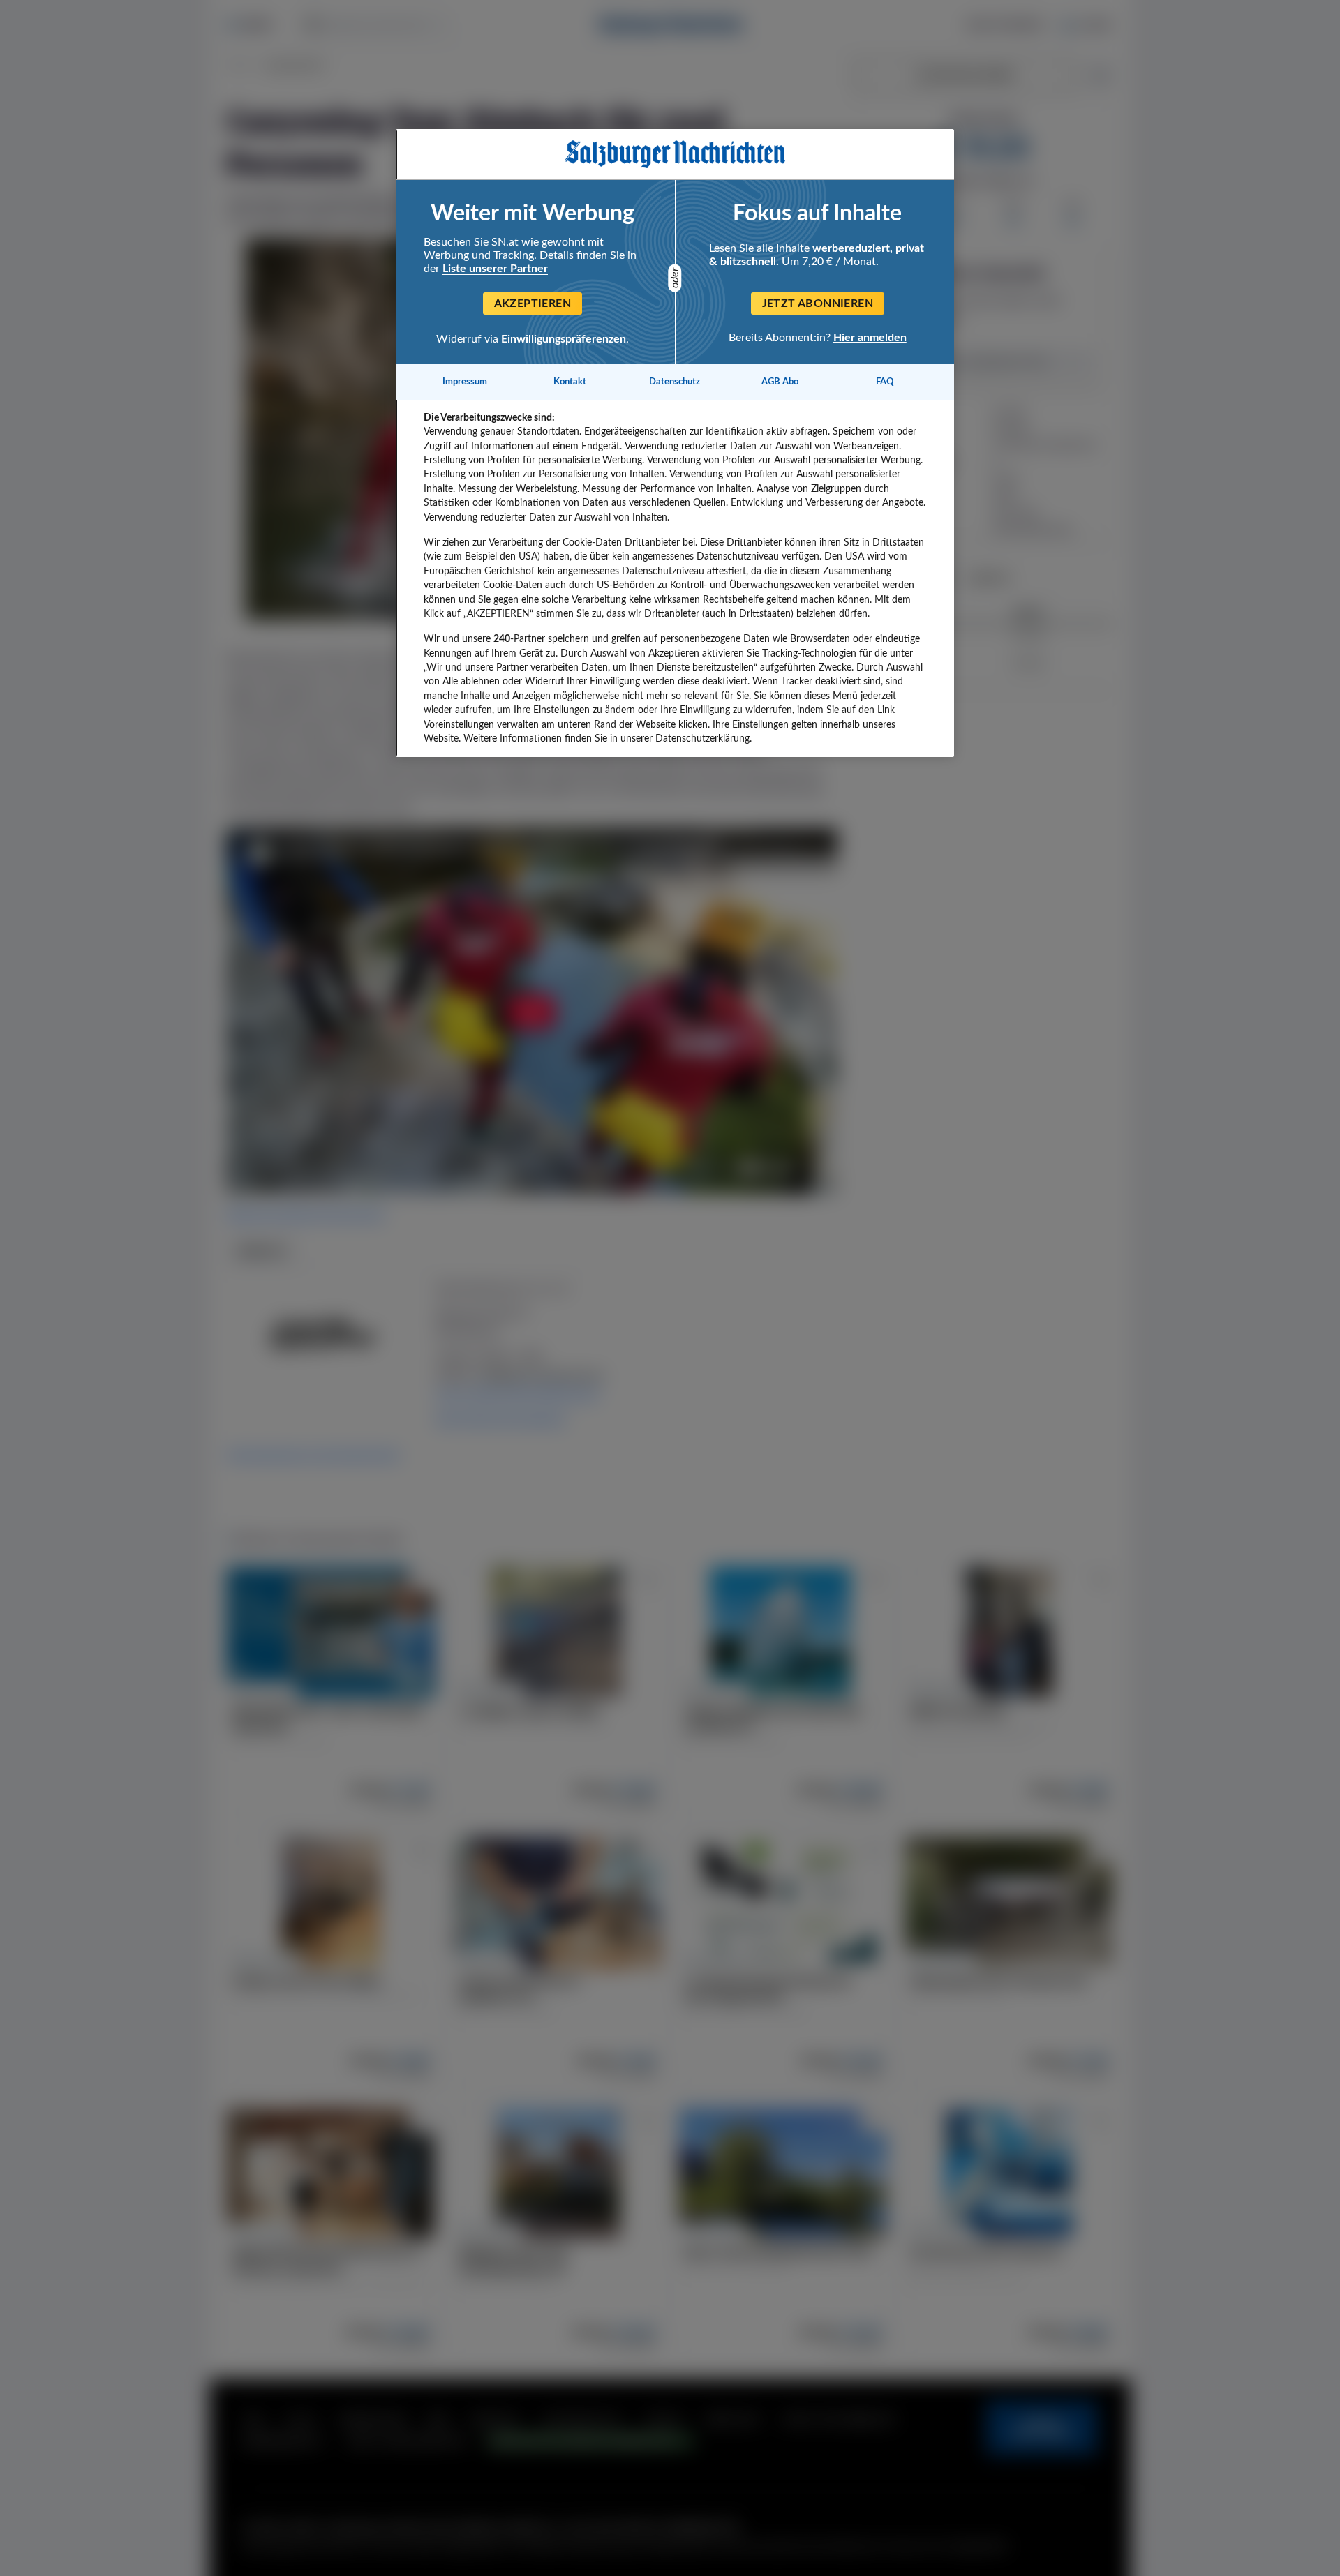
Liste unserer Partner (495, 269)
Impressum (465, 382)
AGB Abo (780, 382)
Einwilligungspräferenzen (564, 339)
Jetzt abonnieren (818, 304)
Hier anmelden (870, 338)
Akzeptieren (533, 304)
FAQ (885, 382)
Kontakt (570, 382)
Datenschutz (675, 382)
